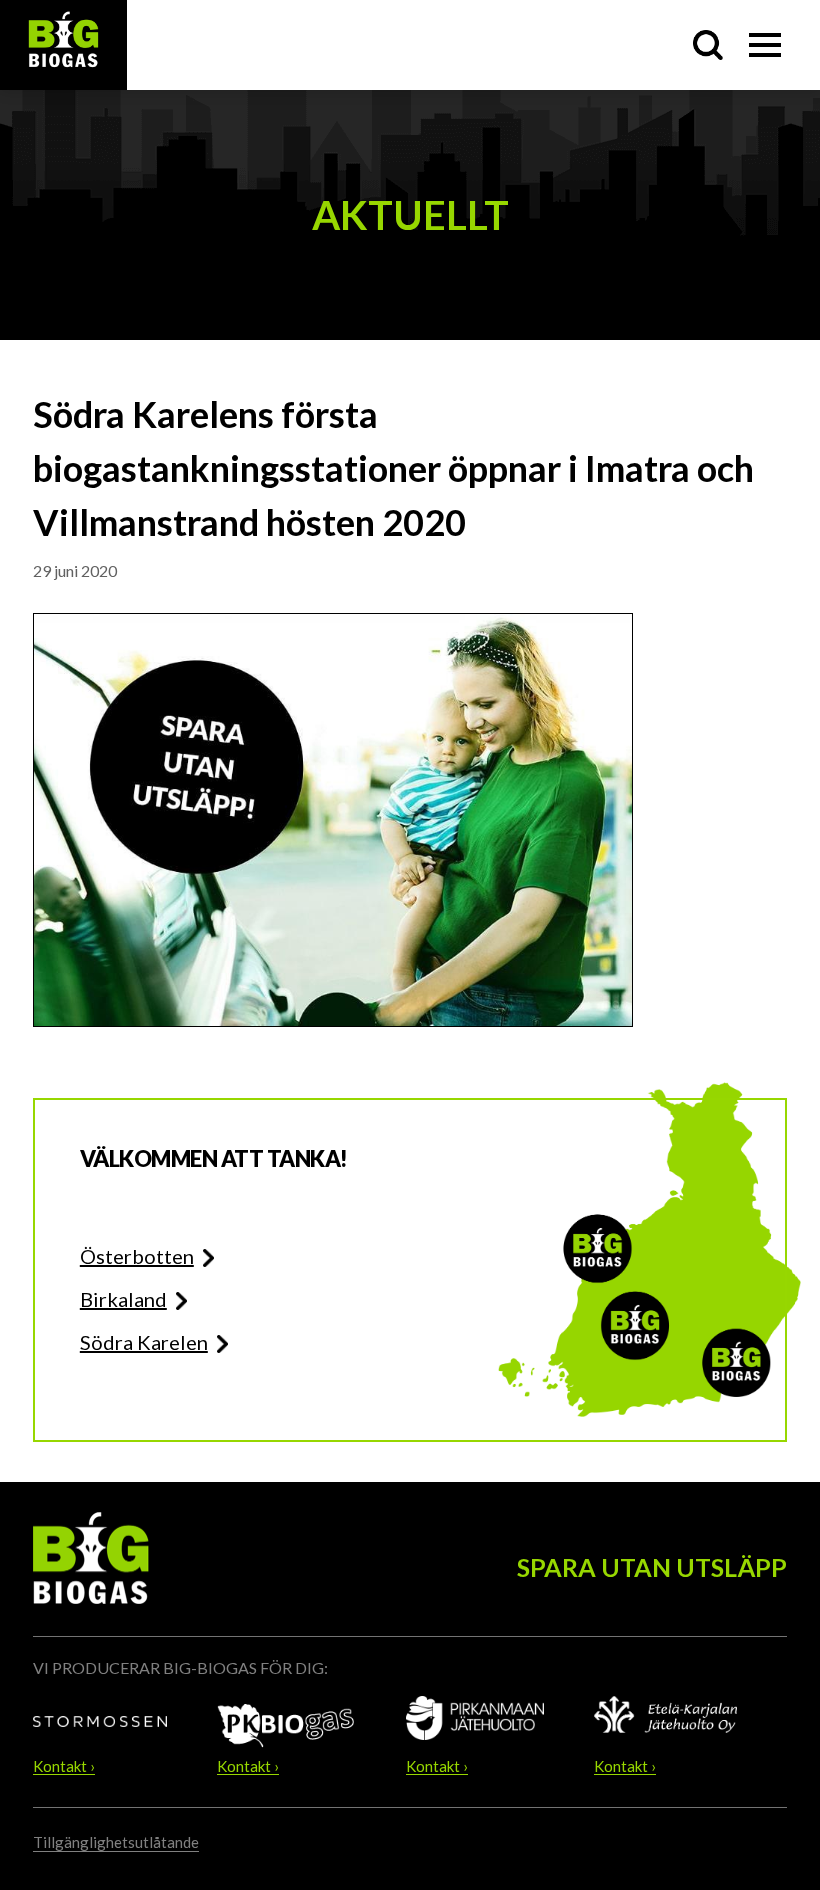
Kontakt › (64, 1767)
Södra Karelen (144, 1342)
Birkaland (123, 1299)
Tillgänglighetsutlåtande (116, 1842)
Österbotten (137, 1256)
